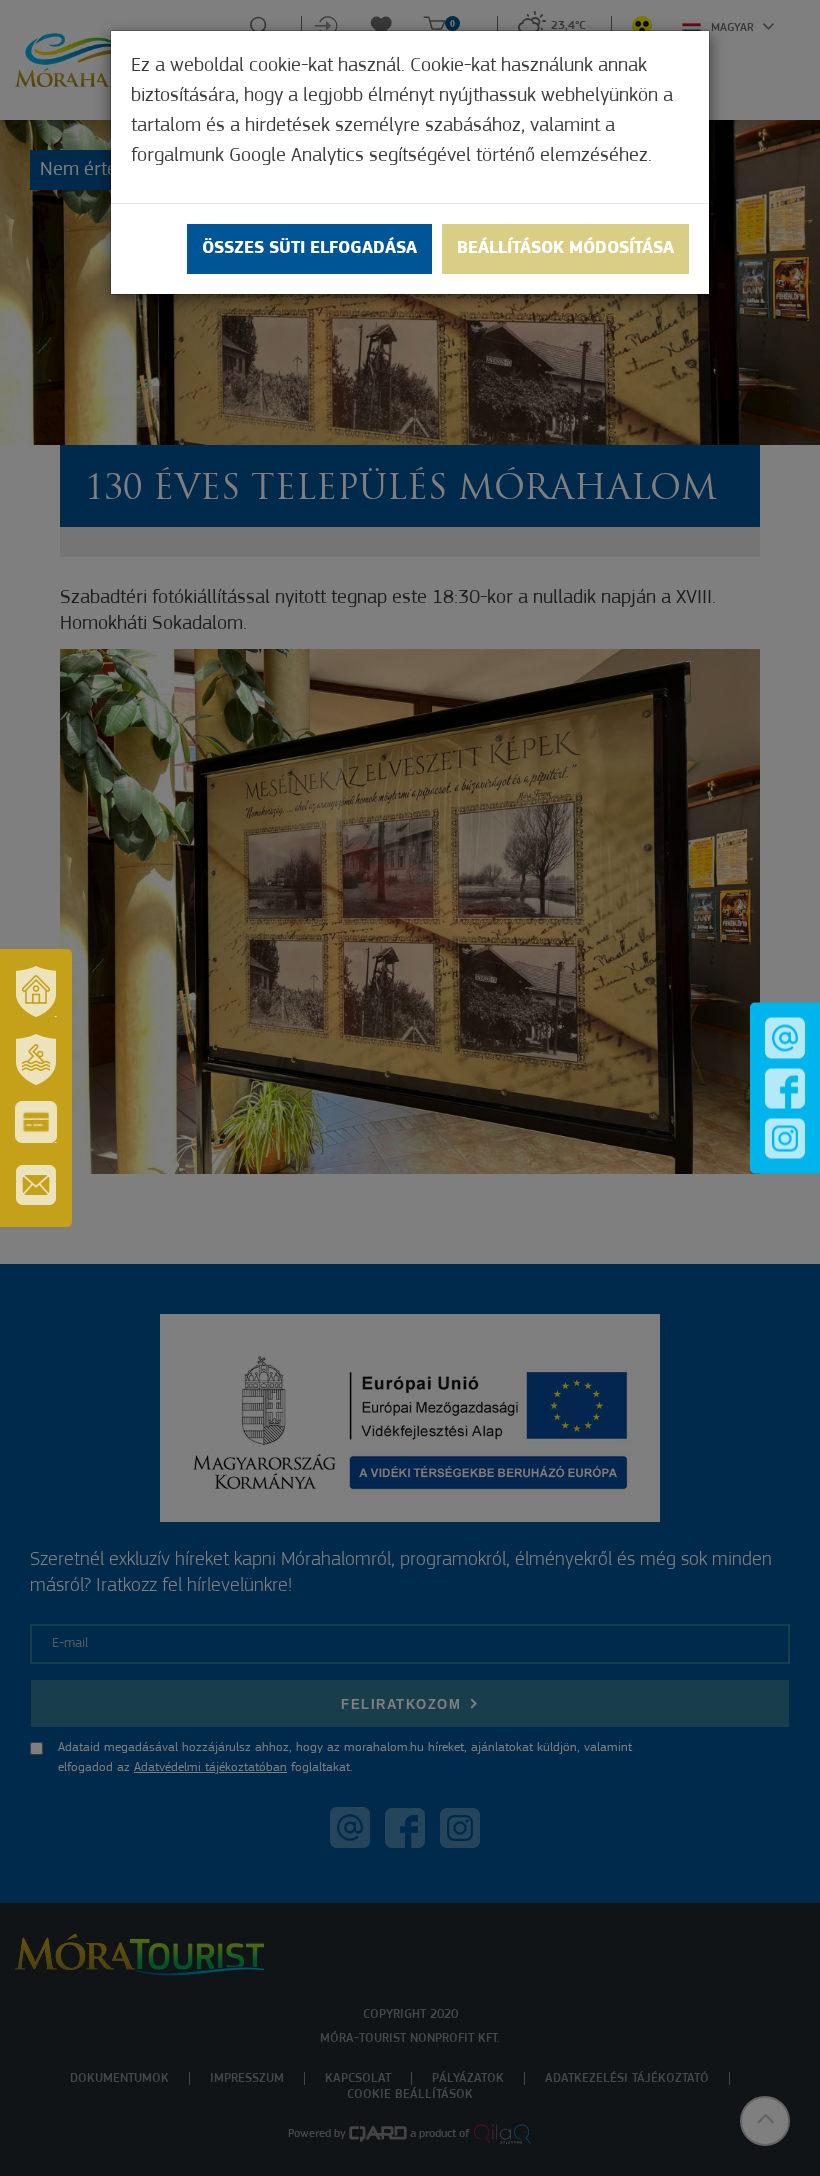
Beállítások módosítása (565, 249)
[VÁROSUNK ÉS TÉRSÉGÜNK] (36, 991)
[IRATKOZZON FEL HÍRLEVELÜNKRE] (36, 1185)
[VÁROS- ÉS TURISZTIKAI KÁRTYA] (36, 1122)
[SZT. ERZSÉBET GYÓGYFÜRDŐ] (36, 1059)
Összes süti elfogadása (309, 249)
